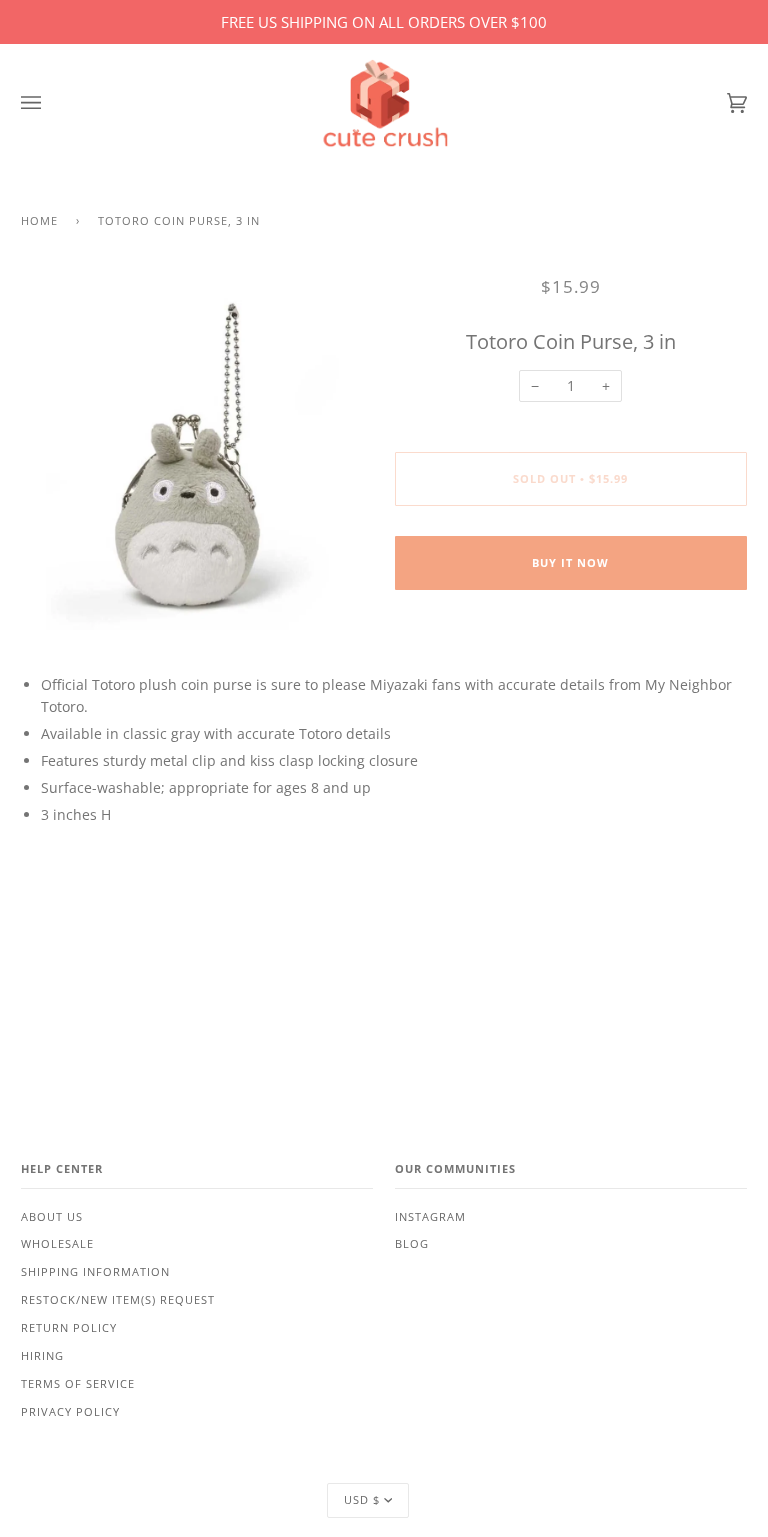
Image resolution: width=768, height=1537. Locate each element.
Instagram (430, 1217)
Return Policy (69, 1328)
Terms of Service (78, 1384)
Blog (412, 1244)
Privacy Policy (70, 1412)
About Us (52, 1217)
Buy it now (570, 563)
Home (39, 221)
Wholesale (57, 1244)
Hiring (42, 1356)
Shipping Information (95, 1272)
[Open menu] (51, 103)
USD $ (362, 1500)
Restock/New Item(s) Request (118, 1300)
